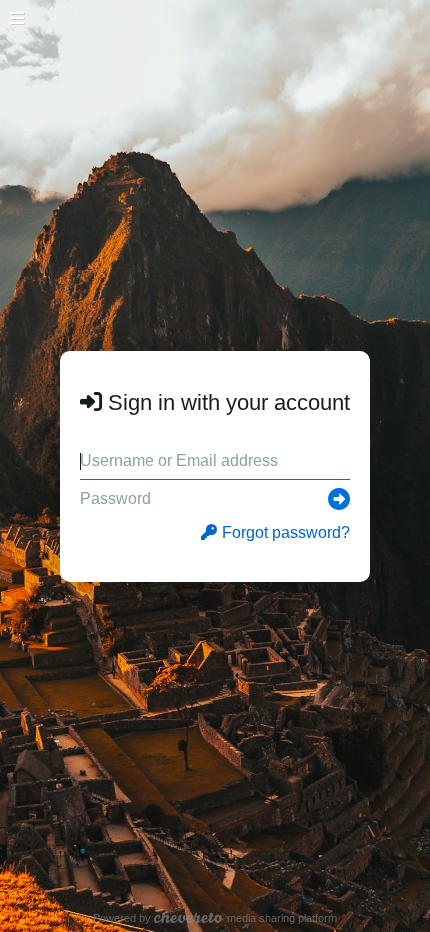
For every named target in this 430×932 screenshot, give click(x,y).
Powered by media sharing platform (215, 918)
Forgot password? (286, 532)
